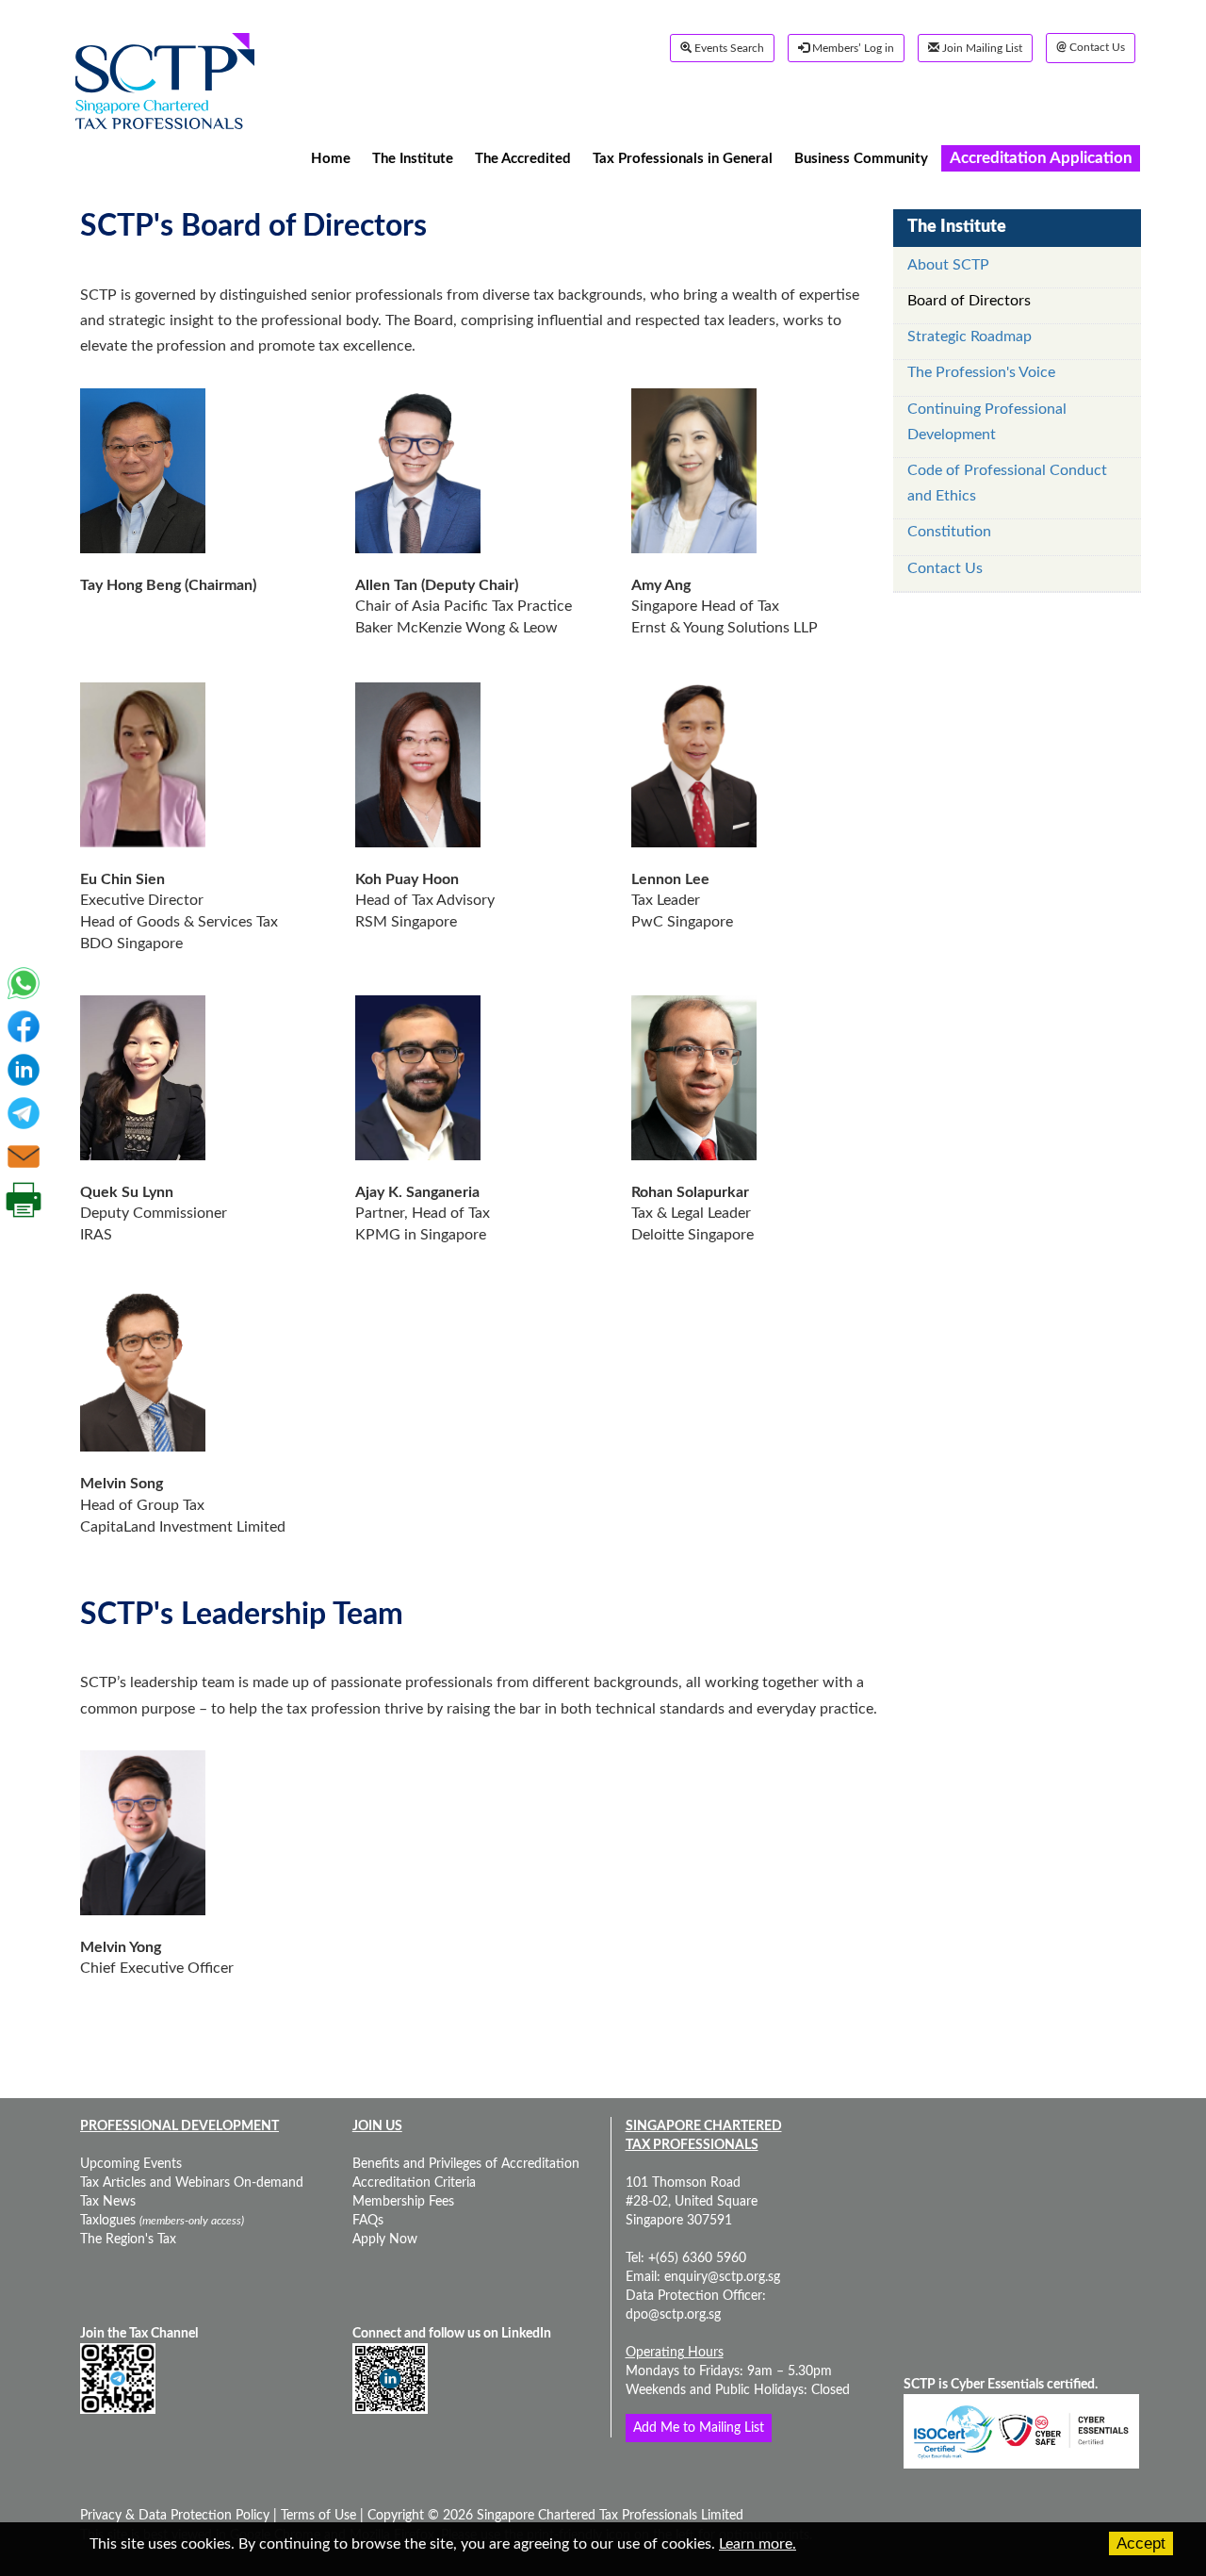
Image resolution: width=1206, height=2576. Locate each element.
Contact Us (1091, 48)
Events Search (728, 48)
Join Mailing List (981, 48)
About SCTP (948, 265)
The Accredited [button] (523, 158)
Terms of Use (317, 2516)
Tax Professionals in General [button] (683, 158)
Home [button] (331, 158)
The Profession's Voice (981, 372)
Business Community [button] (861, 158)
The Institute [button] (413, 158)
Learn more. (758, 2544)
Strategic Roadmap (970, 336)
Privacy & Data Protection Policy (177, 2516)
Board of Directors (969, 301)
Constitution (949, 532)
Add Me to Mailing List (699, 2428)
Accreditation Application (1041, 158)
